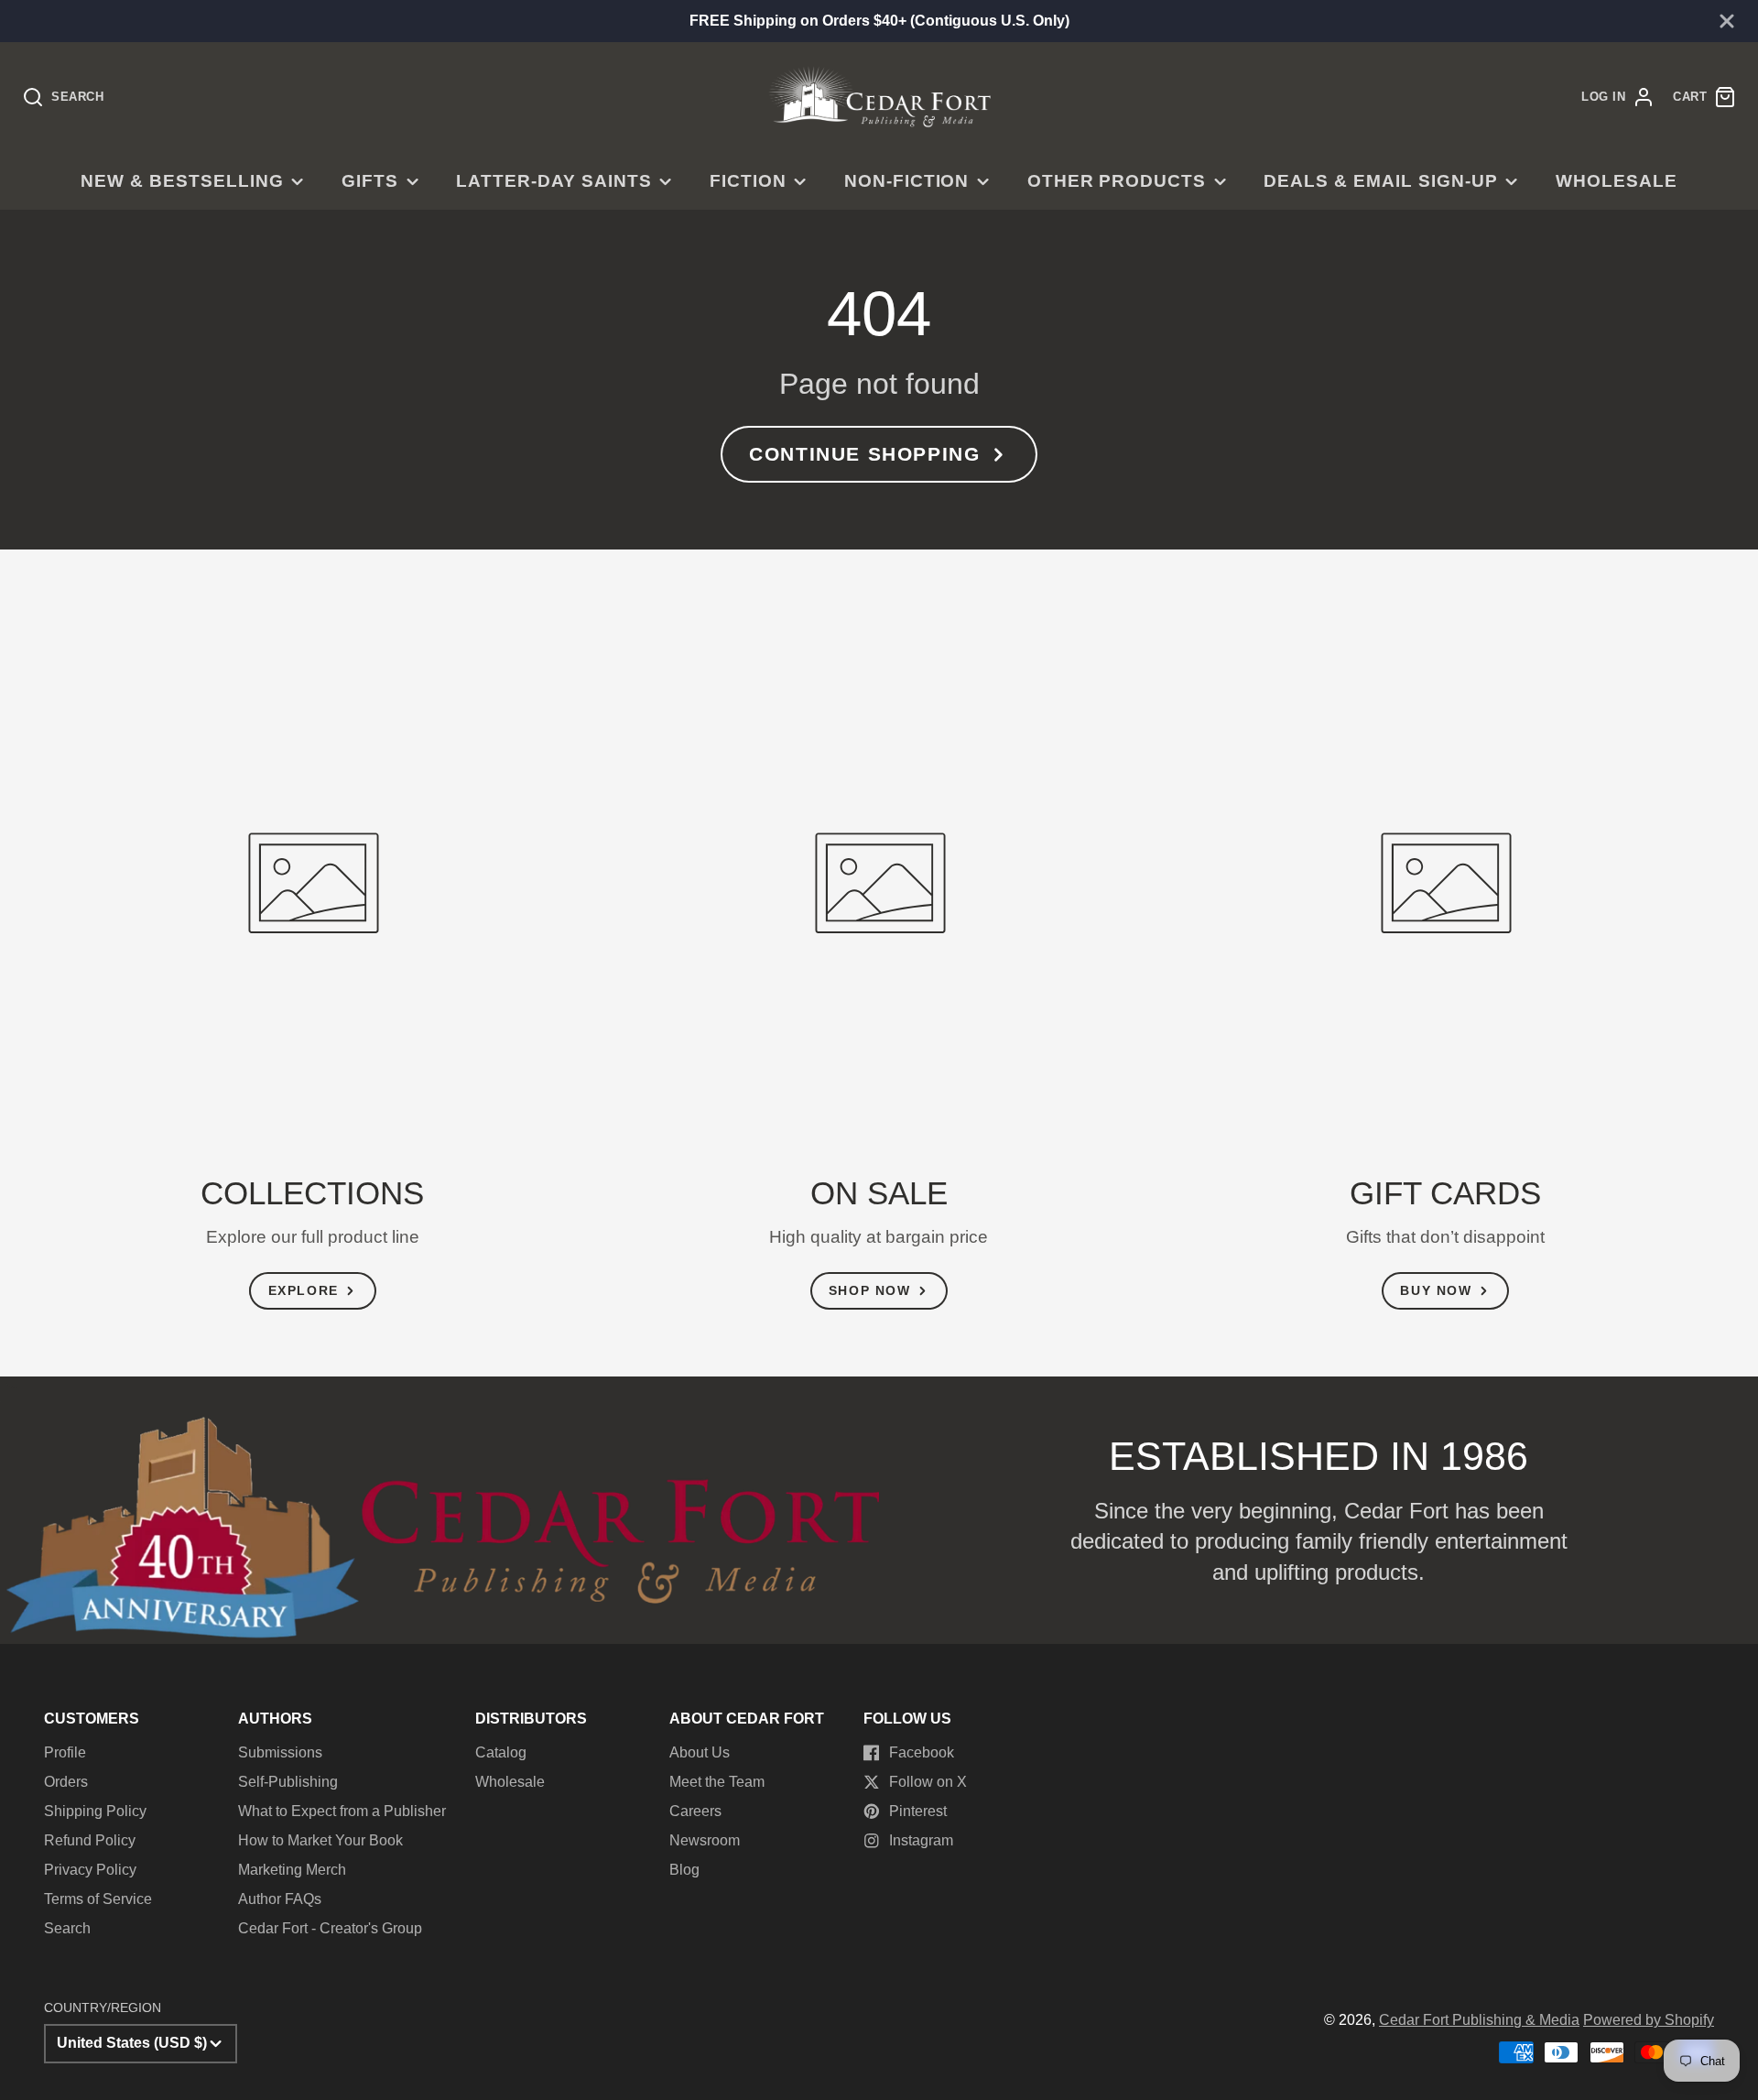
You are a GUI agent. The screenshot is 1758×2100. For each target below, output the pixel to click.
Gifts (370, 181)
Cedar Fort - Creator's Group (330, 1928)
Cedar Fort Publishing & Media (1479, 2020)
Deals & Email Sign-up (1380, 181)
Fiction (748, 181)
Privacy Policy (90, 1870)
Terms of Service (98, 1899)
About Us (700, 1752)
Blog (684, 1870)
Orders (66, 1782)
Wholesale (1617, 181)
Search (67, 1928)
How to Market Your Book (320, 1840)
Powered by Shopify (1649, 2020)
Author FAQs (280, 1899)
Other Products (1117, 181)
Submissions (280, 1752)
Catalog (501, 1752)
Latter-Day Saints (553, 181)
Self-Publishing (288, 1782)
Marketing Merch (292, 1870)
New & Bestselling (182, 181)
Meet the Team (717, 1782)
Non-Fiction (907, 181)
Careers (695, 1811)
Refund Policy (90, 1840)
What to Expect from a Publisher (342, 1811)
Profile (65, 1752)
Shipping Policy (95, 1811)
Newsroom (705, 1840)
